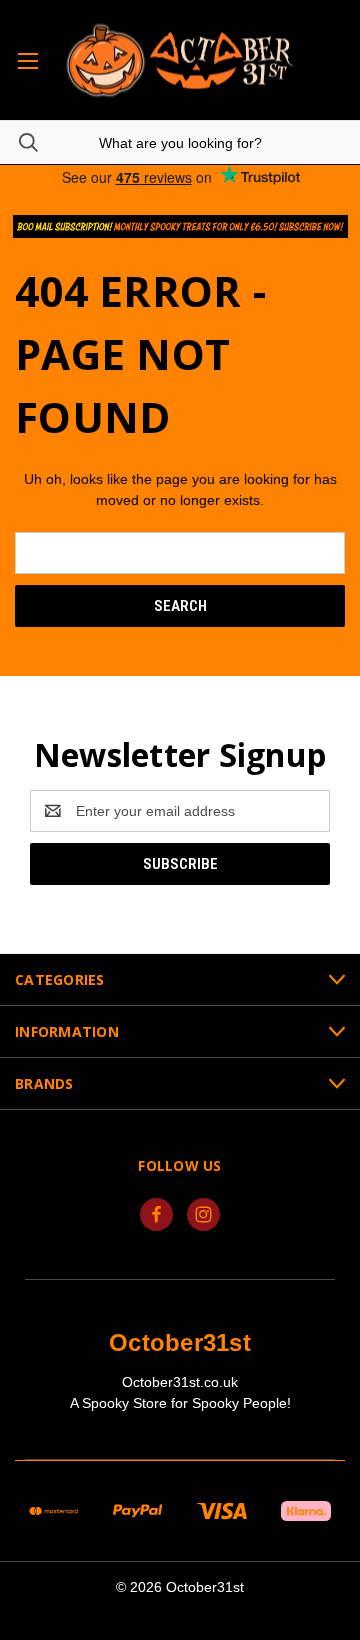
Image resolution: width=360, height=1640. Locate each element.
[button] (180, 226)
